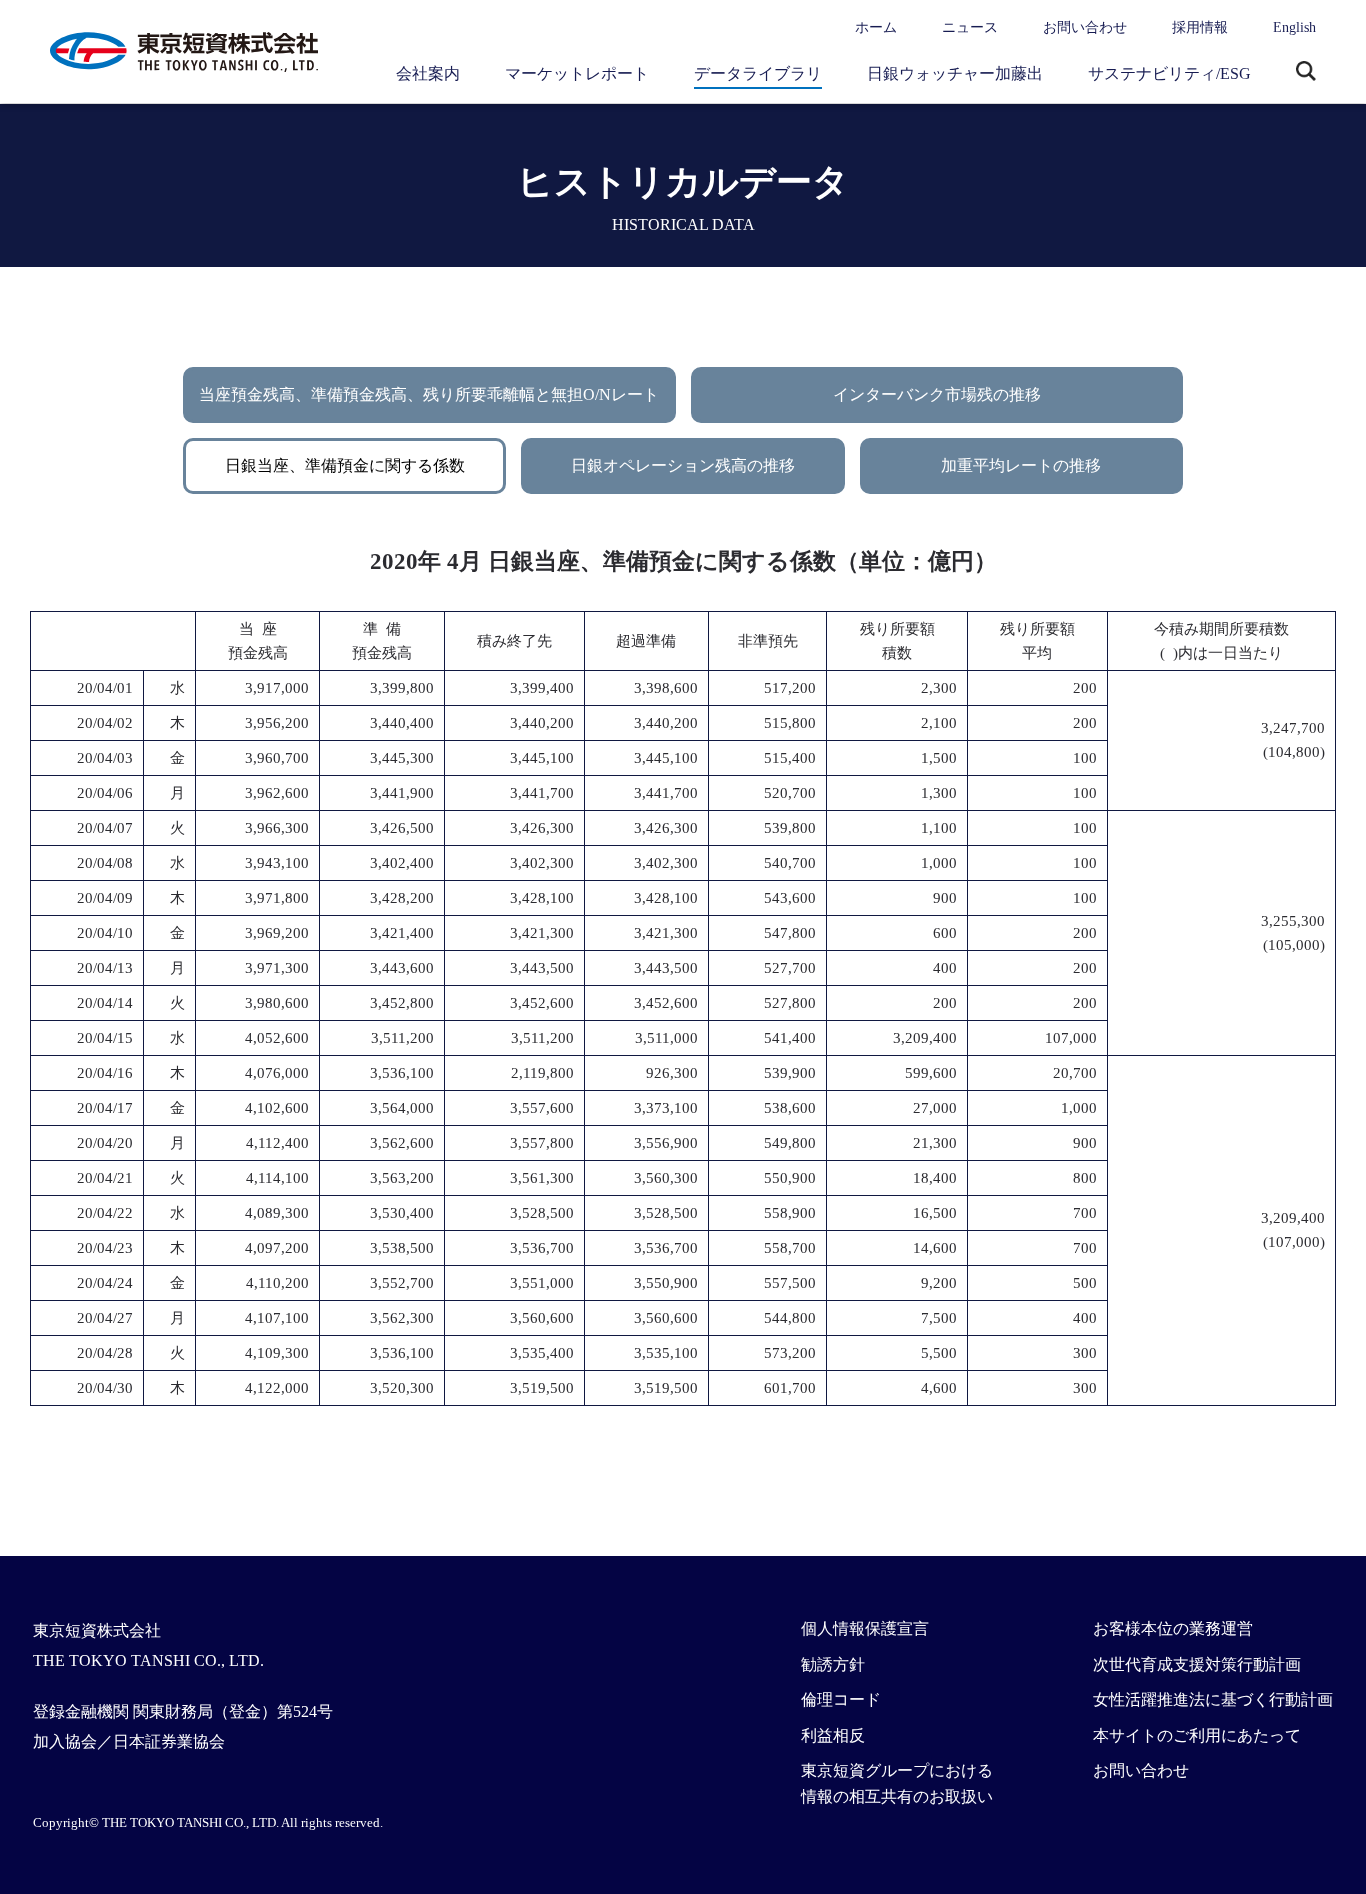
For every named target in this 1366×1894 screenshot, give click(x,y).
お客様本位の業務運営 (1173, 1628)
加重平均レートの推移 (1021, 465)
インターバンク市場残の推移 (937, 394)
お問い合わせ (1085, 27)
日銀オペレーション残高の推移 (683, 465)
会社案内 (428, 73)
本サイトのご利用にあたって (1197, 1735)
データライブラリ (758, 73)
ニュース (970, 27)
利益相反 (833, 1735)
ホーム (876, 27)
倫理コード (841, 1699)
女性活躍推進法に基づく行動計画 (1213, 1699)
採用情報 (1200, 27)
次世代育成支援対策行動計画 (1197, 1664)
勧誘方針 (833, 1664)
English (1294, 27)
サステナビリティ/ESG (1169, 73)
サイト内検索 (1306, 73)
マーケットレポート (577, 73)
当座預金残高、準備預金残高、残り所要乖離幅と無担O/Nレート (429, 394)
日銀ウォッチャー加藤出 (955, 73)
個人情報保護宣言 (865, 1628)
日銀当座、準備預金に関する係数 (345, 465)
